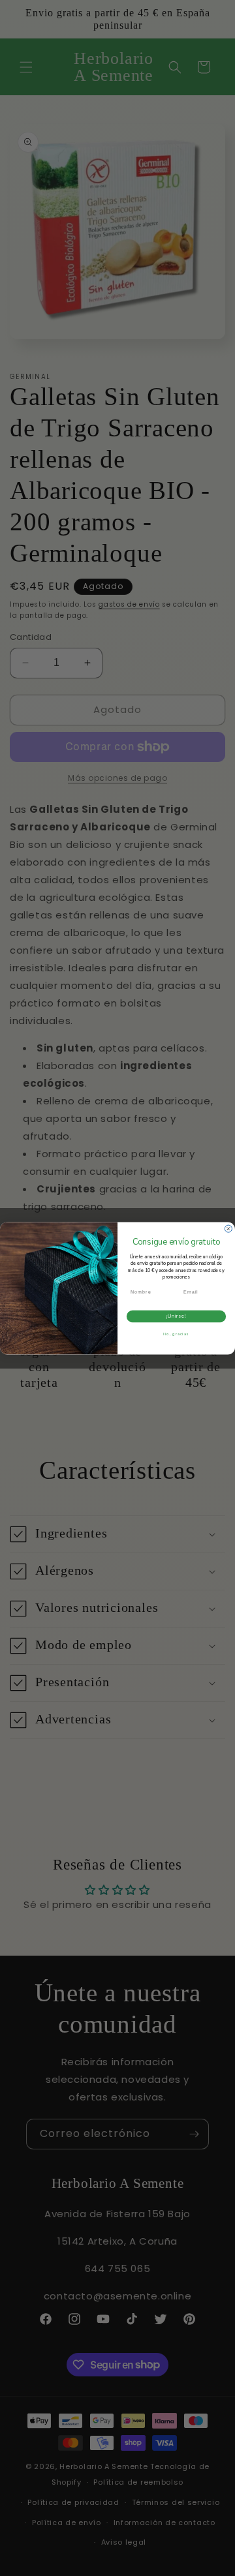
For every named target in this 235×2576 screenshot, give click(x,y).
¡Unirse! (177, 1316)
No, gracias (176, 1334)
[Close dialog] (228, 1229)
